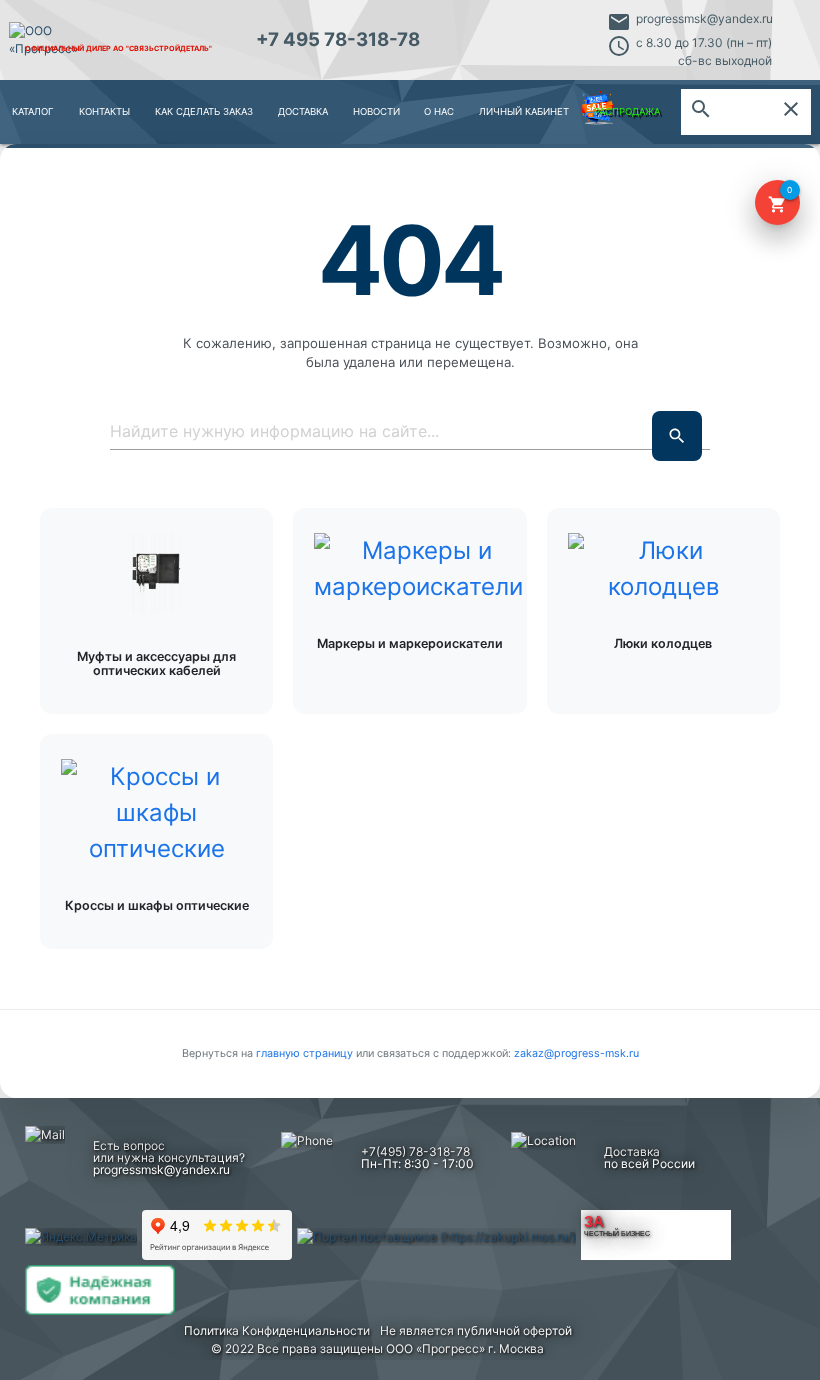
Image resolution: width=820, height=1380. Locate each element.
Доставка (303, 111)
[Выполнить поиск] (677, 436)
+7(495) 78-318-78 (415, 1151)
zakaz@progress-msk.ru (576, 1053)
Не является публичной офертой (476, 1330)
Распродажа (627, 111)
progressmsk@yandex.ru (704, 18)
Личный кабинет (524, 111)
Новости (376, 111)
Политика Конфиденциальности (277, 1330)
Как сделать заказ (204, 111)
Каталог (33, 111)
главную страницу (306, 1053)
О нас (439, 111)
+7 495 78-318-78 (338, 39)
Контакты (104, 111)
